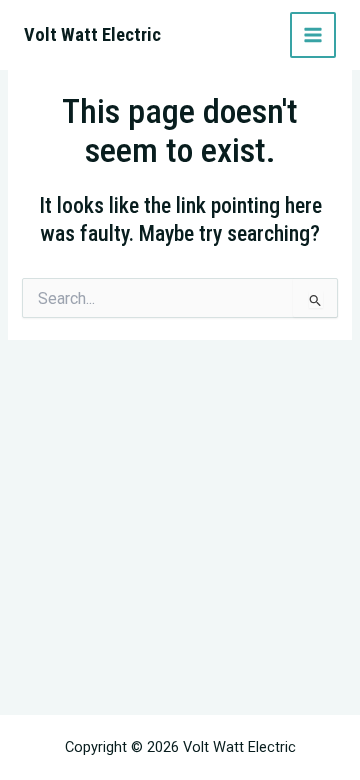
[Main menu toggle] (313, 35)
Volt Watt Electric (92, 34)
